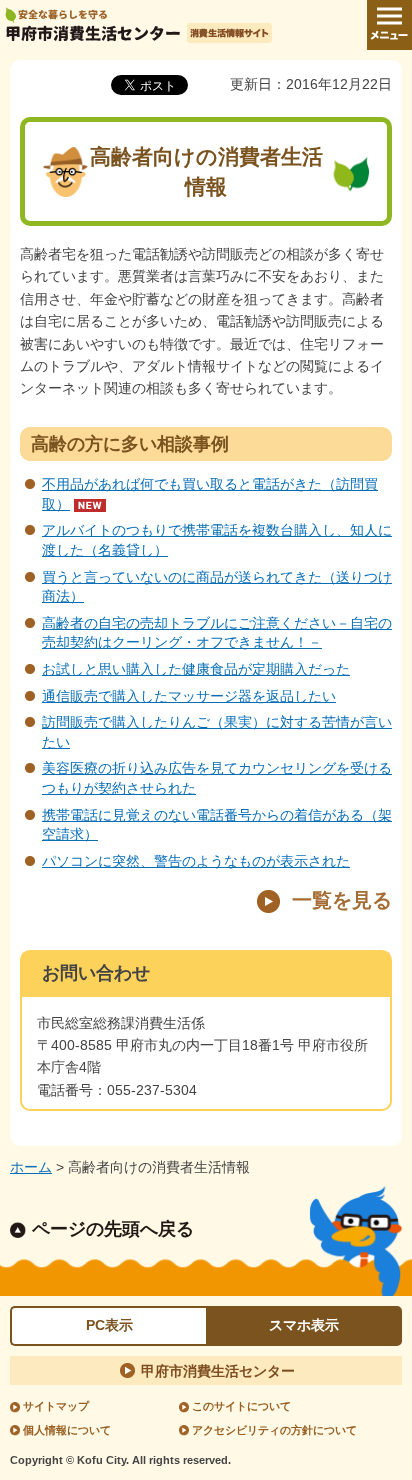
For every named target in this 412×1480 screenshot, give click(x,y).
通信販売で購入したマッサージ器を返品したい (189, 696)
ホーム (31, 1167)
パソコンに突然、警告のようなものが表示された (196, 861)
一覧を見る (342, 900)
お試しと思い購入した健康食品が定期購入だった (196, 669)
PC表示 (109, 1325)
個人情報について (67, 1430)
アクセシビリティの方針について (274, 1430)
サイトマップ (56, 1406)
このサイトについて (241, 1406)
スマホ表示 (304, 1325)
